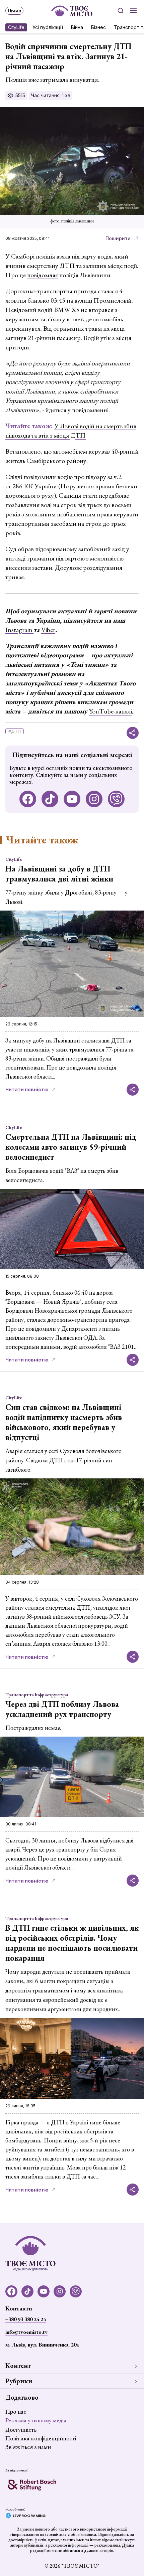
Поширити (118, 238)
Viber (48, 630)
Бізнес (98, 27)
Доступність (21, 2430)
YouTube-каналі (111, 711)
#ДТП (15, 731)
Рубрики (19, 2381)
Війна (77, 27)
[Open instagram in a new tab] (94, 799)
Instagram (19, 630)
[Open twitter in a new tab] (116, 799)
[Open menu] (133, 11)
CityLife (16, 27)
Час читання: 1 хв (51, 95)
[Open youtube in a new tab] (72, 799)
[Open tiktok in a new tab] (50, 799)
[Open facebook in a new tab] (28, 799)
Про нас (16, 2411)
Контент (18, 2366)
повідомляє (43, 275)
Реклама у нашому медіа (36, 2420)
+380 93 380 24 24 (26, 2319)
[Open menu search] (121, 11)
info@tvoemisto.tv (26, 2332)
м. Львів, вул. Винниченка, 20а (42, 2345)
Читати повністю (27, 1089)
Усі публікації (48, 27)
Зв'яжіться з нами (28, 2447)
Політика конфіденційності (41, 2438)
